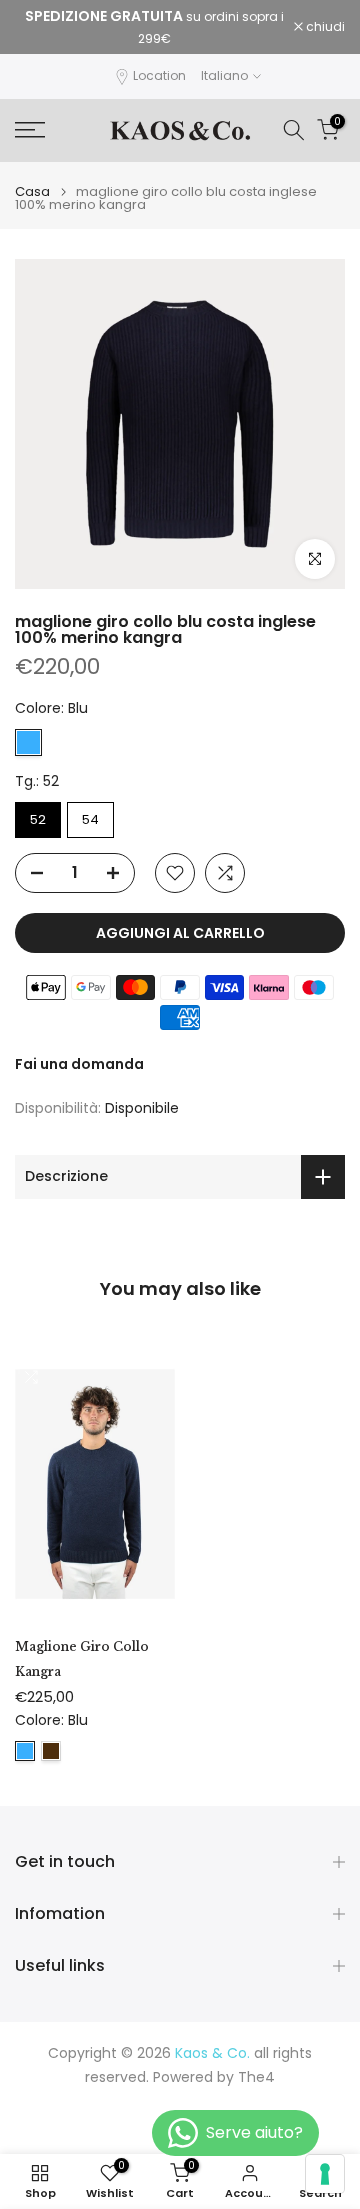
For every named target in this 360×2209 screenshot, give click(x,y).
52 (38, 819)
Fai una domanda (79, 1064)
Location (159, 75)
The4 (256, 2077)
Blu (28, 742)
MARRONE (51, 1751)
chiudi (324, 27)
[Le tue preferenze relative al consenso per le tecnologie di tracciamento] (325, 2174)
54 (90, 819)
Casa (32, 191)
